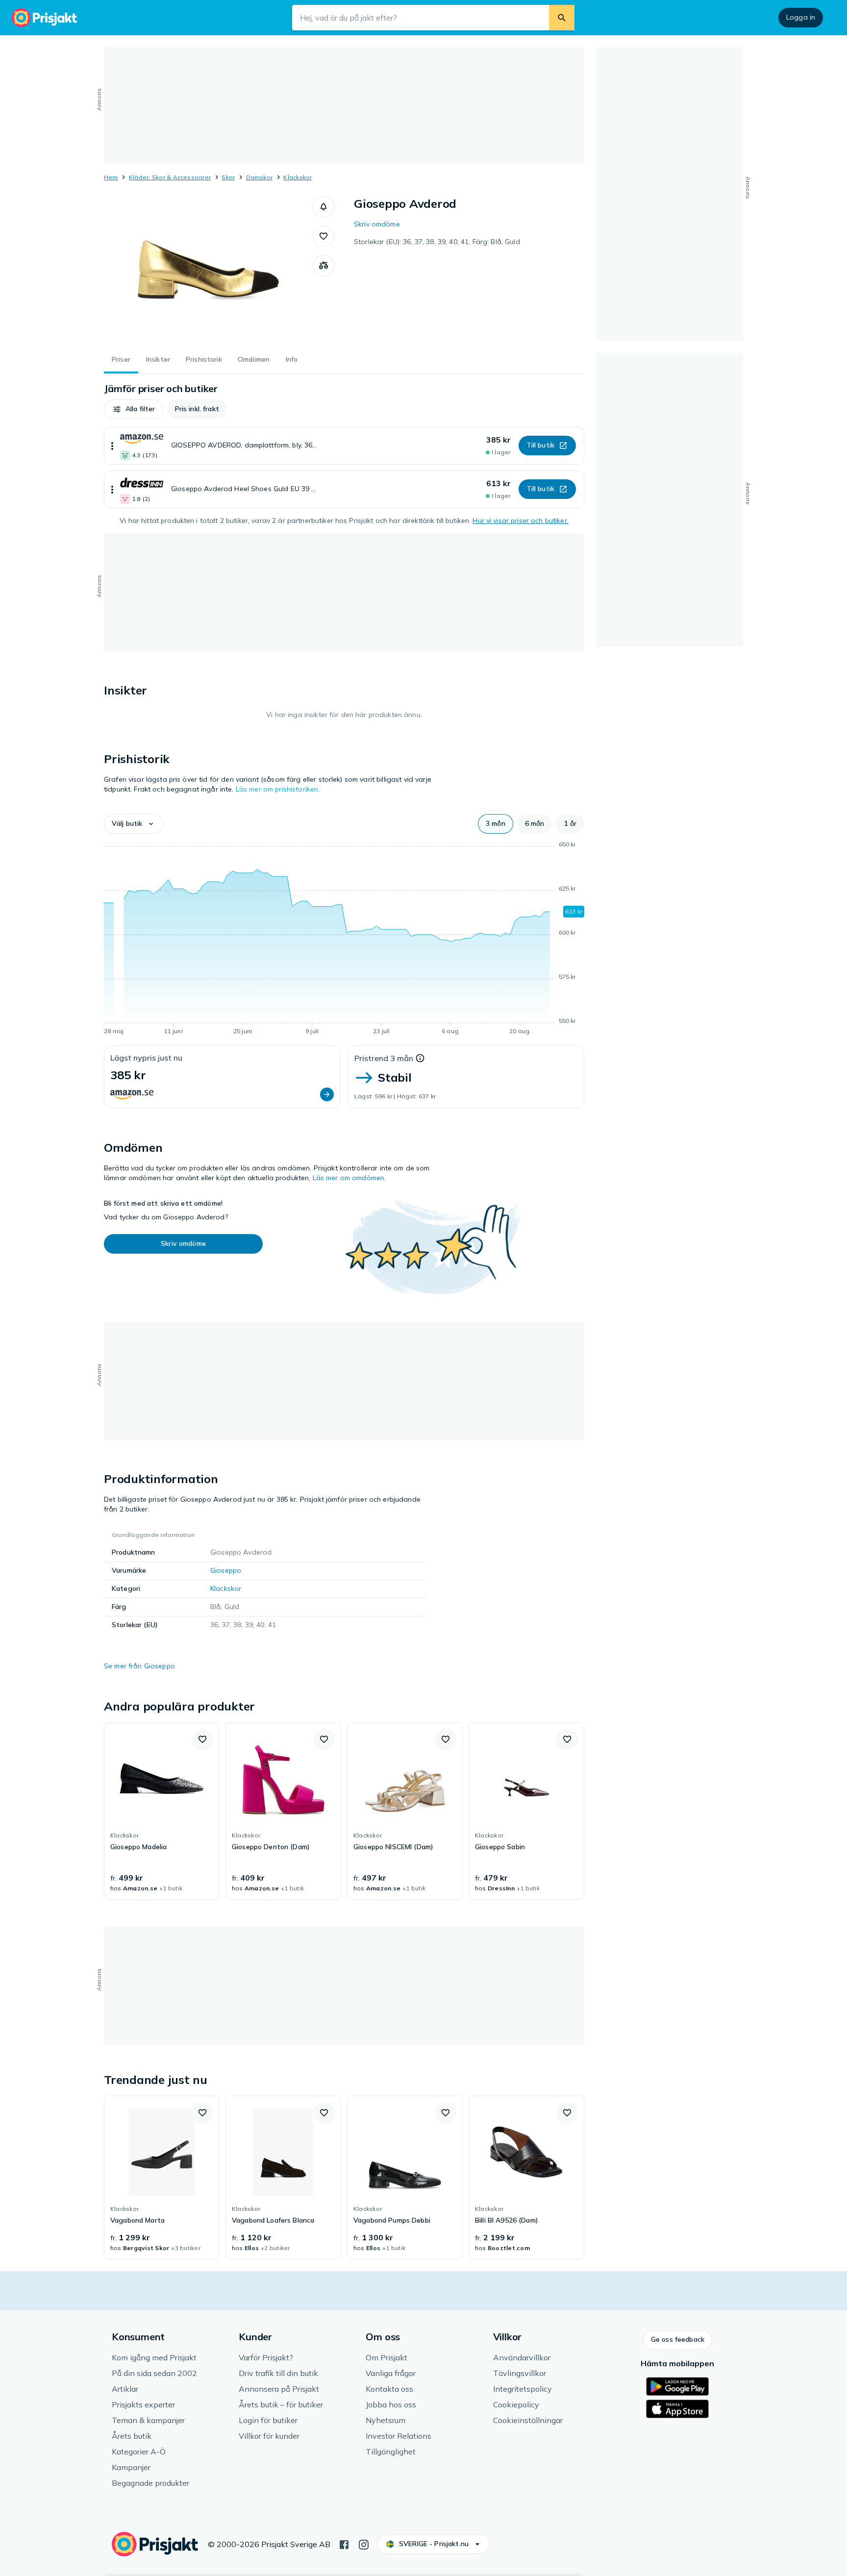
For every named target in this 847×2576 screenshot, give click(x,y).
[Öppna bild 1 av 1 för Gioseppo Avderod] (208, 270)
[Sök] (562, 18)
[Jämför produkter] (324, 266)
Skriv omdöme (377, 224)
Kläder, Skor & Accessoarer (170, 177)
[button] (324, 207)
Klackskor (298, 177)
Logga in (801, 17)
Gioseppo (226, 1570)
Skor (228, 177)
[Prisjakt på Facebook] (344, 2544)
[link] (162, 1811)
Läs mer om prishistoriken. (278, 789)
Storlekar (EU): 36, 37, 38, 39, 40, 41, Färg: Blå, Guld (437, 242)
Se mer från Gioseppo (139, 1666)
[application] (344, 940)
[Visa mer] (112, 446)
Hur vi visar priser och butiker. (520, 520)
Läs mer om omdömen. (349, 1178)
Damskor (260, 177)
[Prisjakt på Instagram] (364, 2544)
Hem (111, 177)
